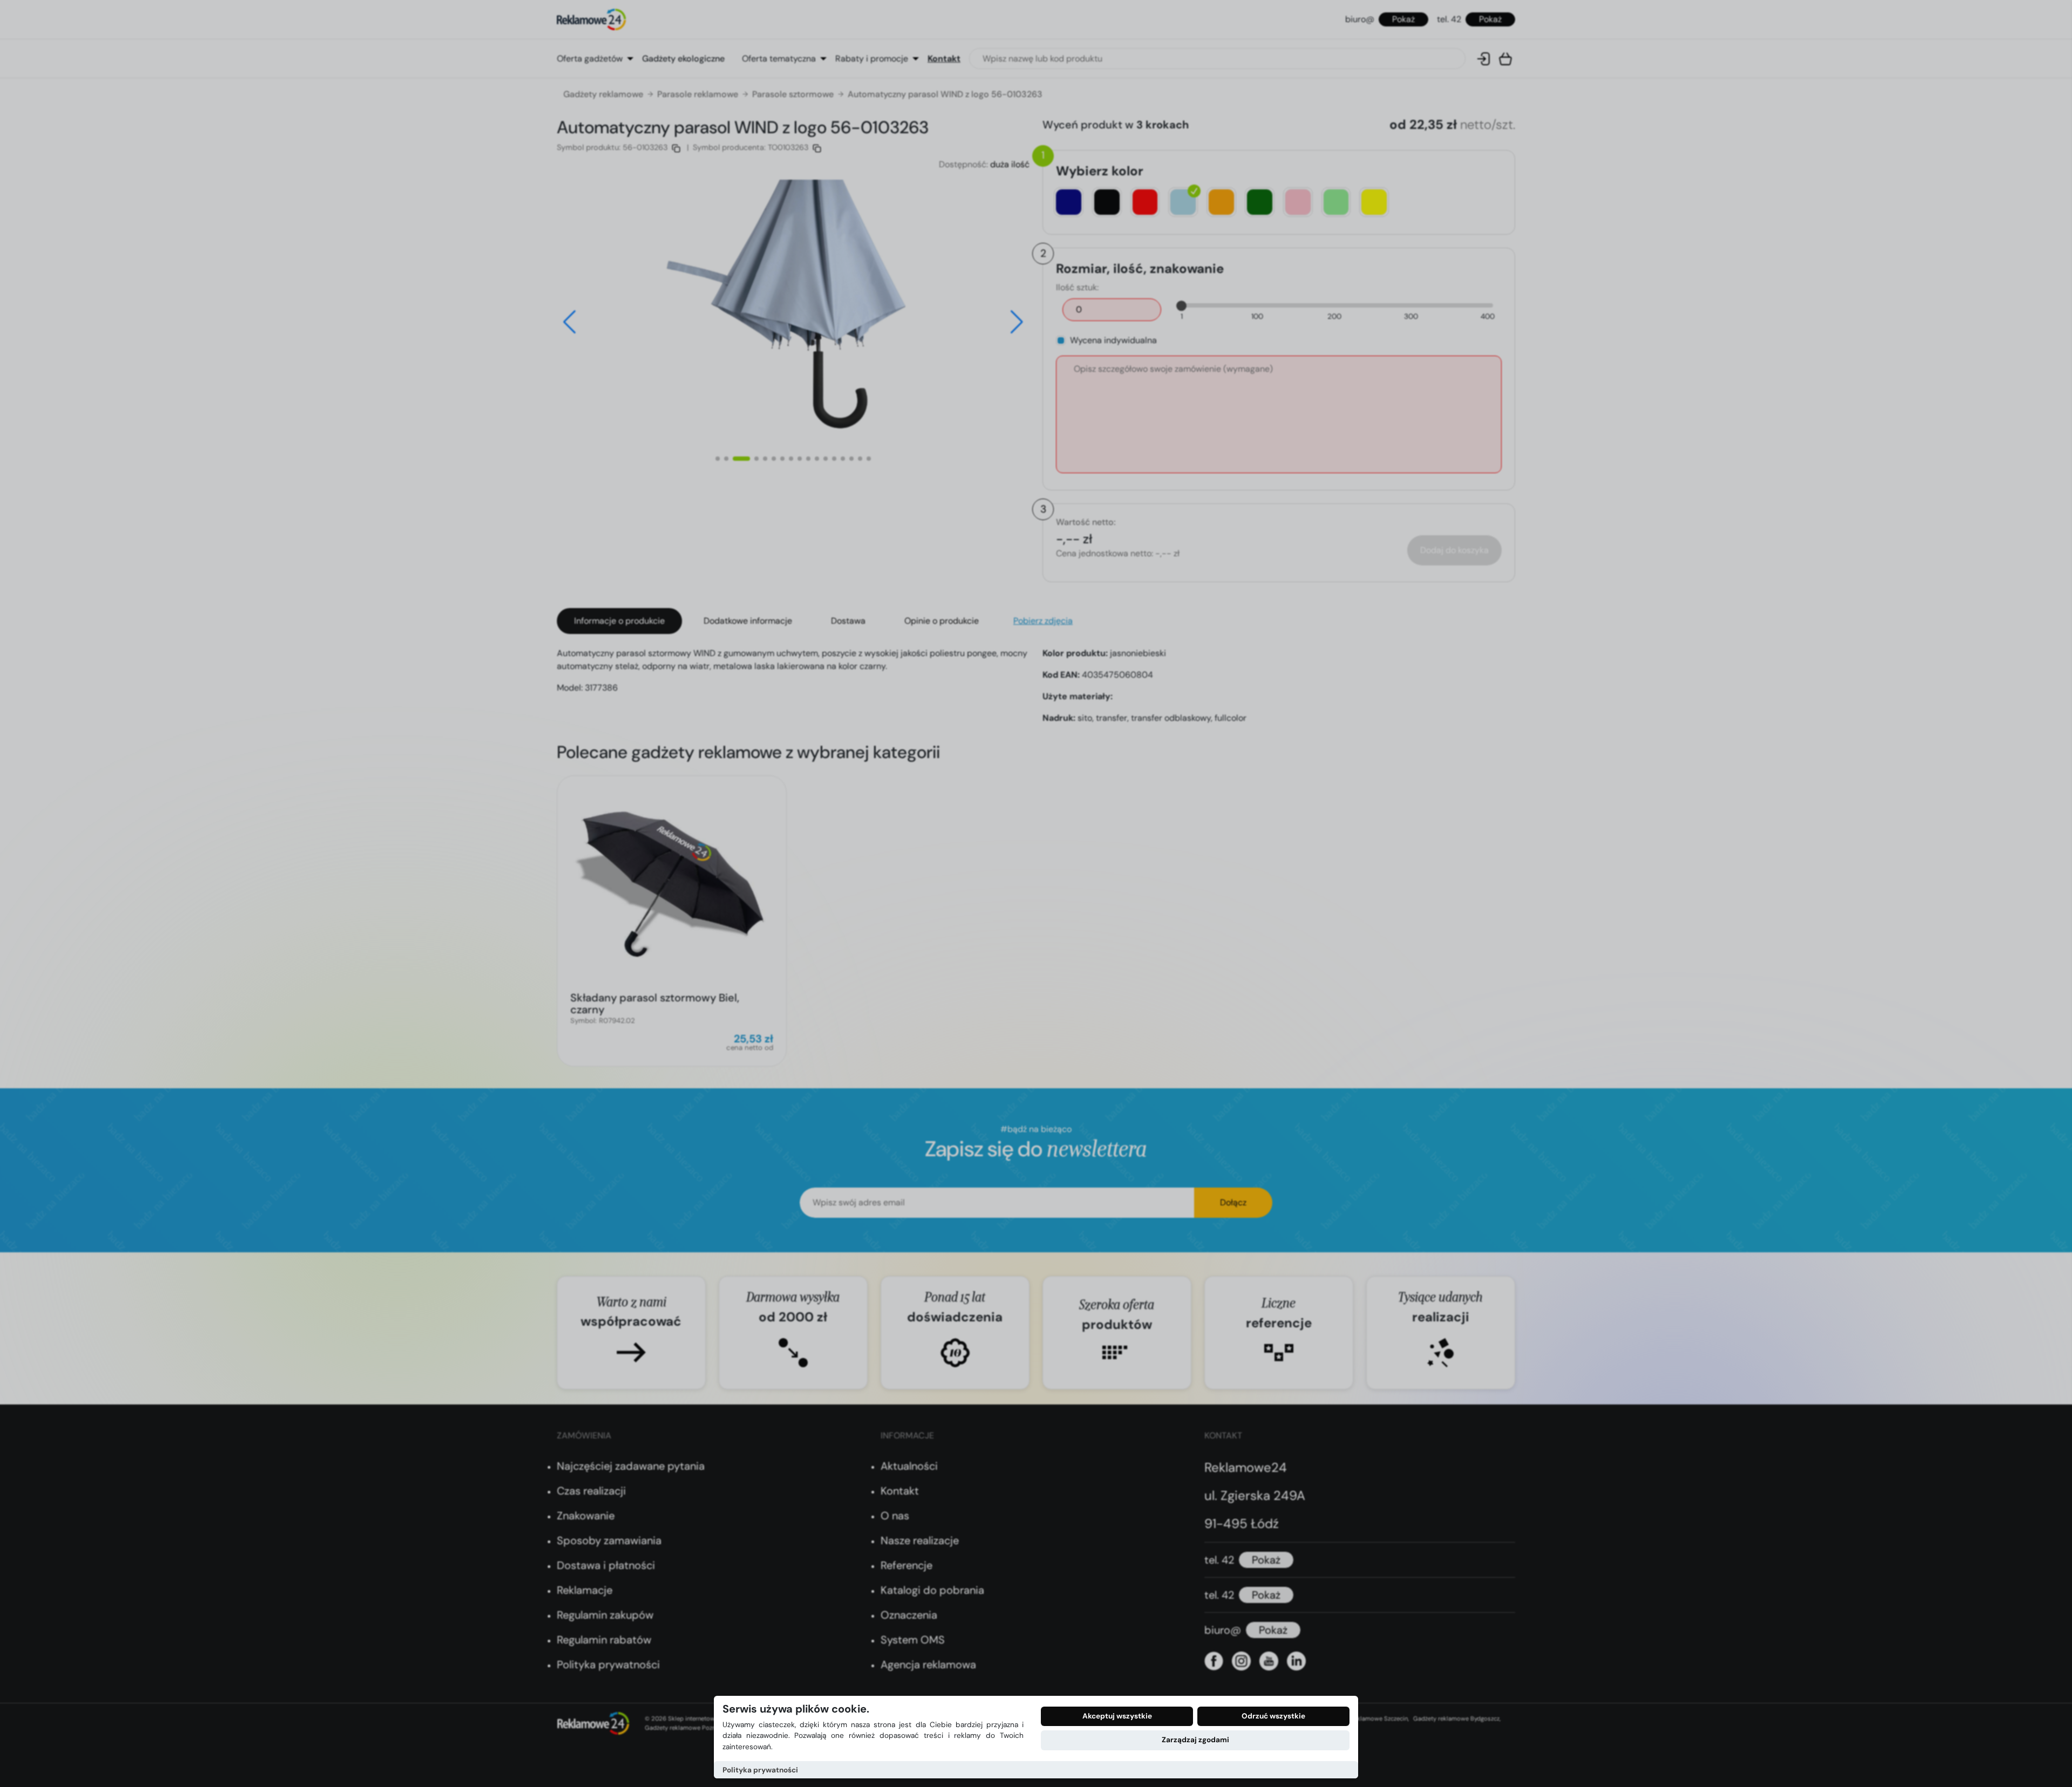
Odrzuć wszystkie (1273, 1716)
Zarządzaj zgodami (1195, 1740)
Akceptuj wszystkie (1117, 1716)
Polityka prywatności (760, 1770)
